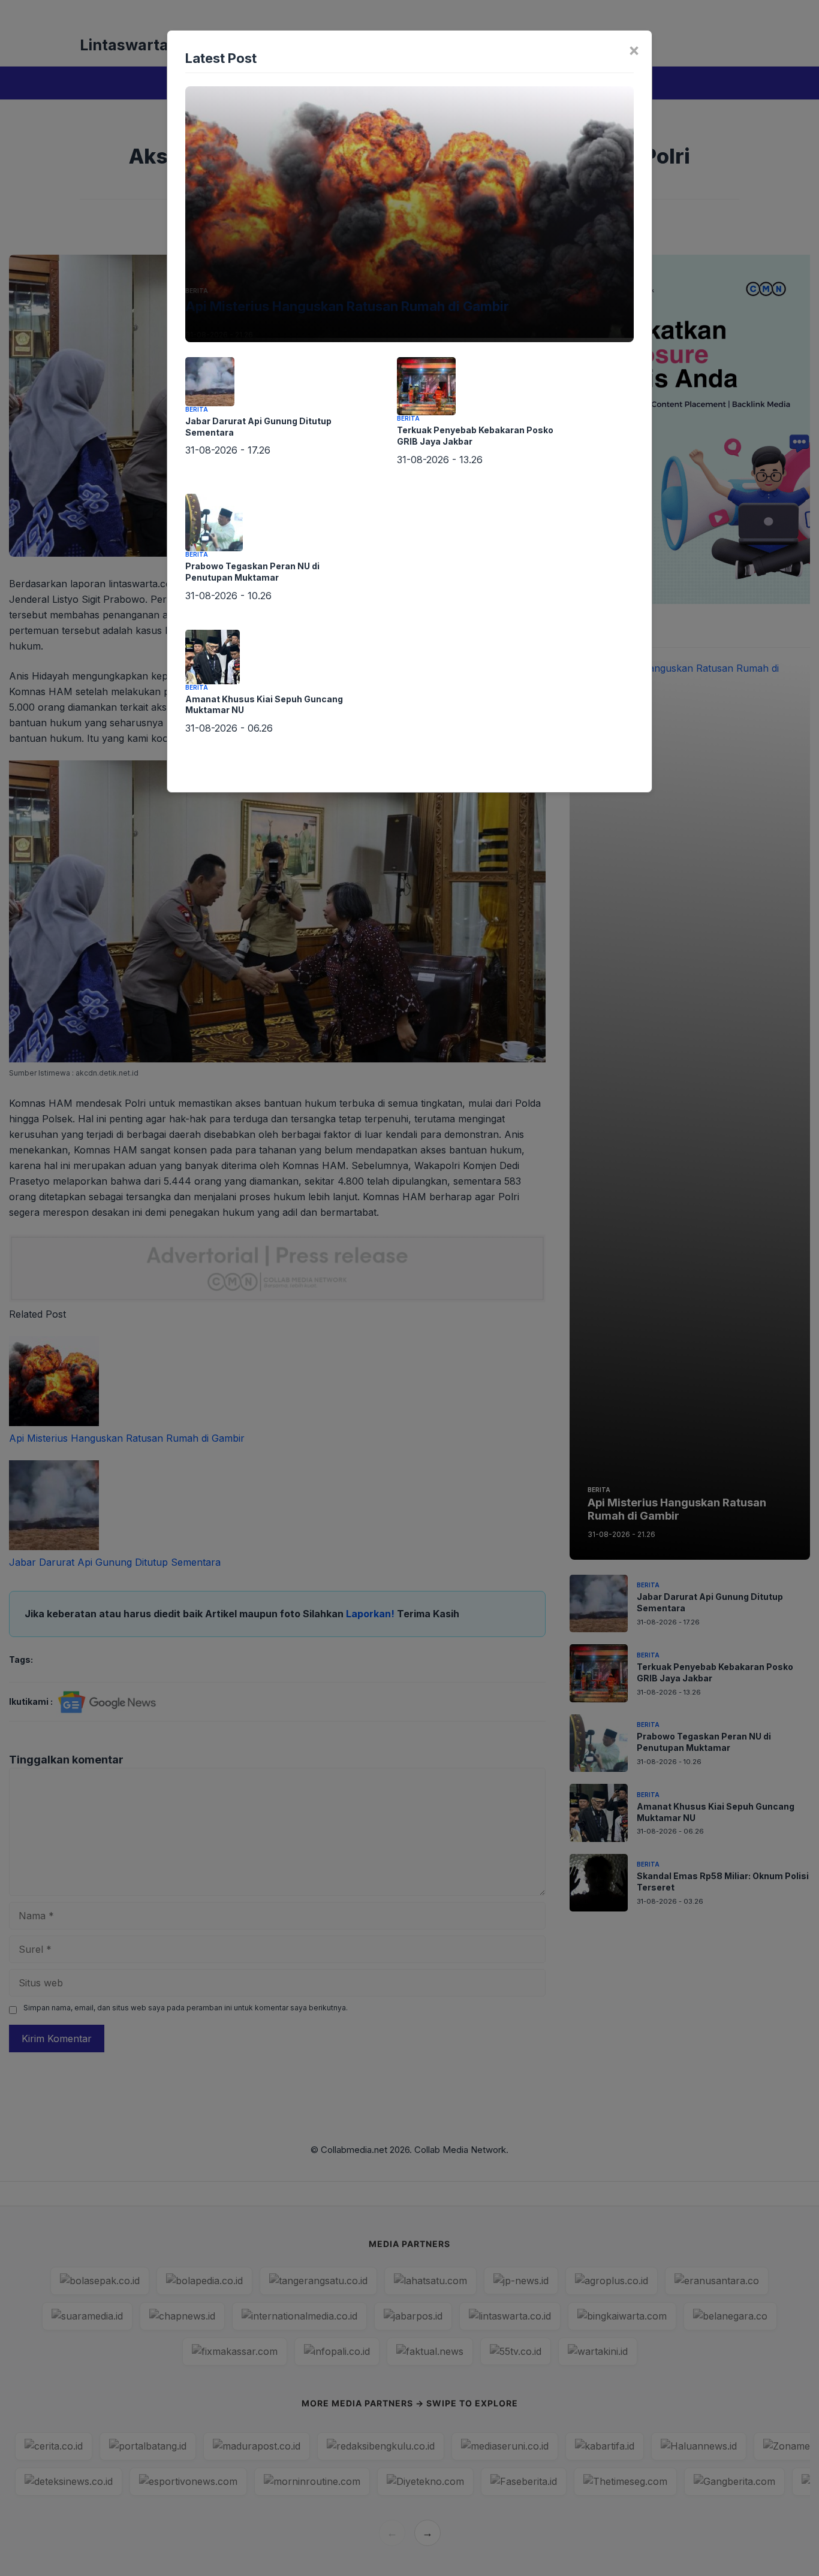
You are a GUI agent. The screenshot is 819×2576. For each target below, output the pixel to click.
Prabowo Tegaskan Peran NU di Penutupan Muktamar (252, 572)
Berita (197, 291)
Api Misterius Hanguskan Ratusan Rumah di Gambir (347, 306)
